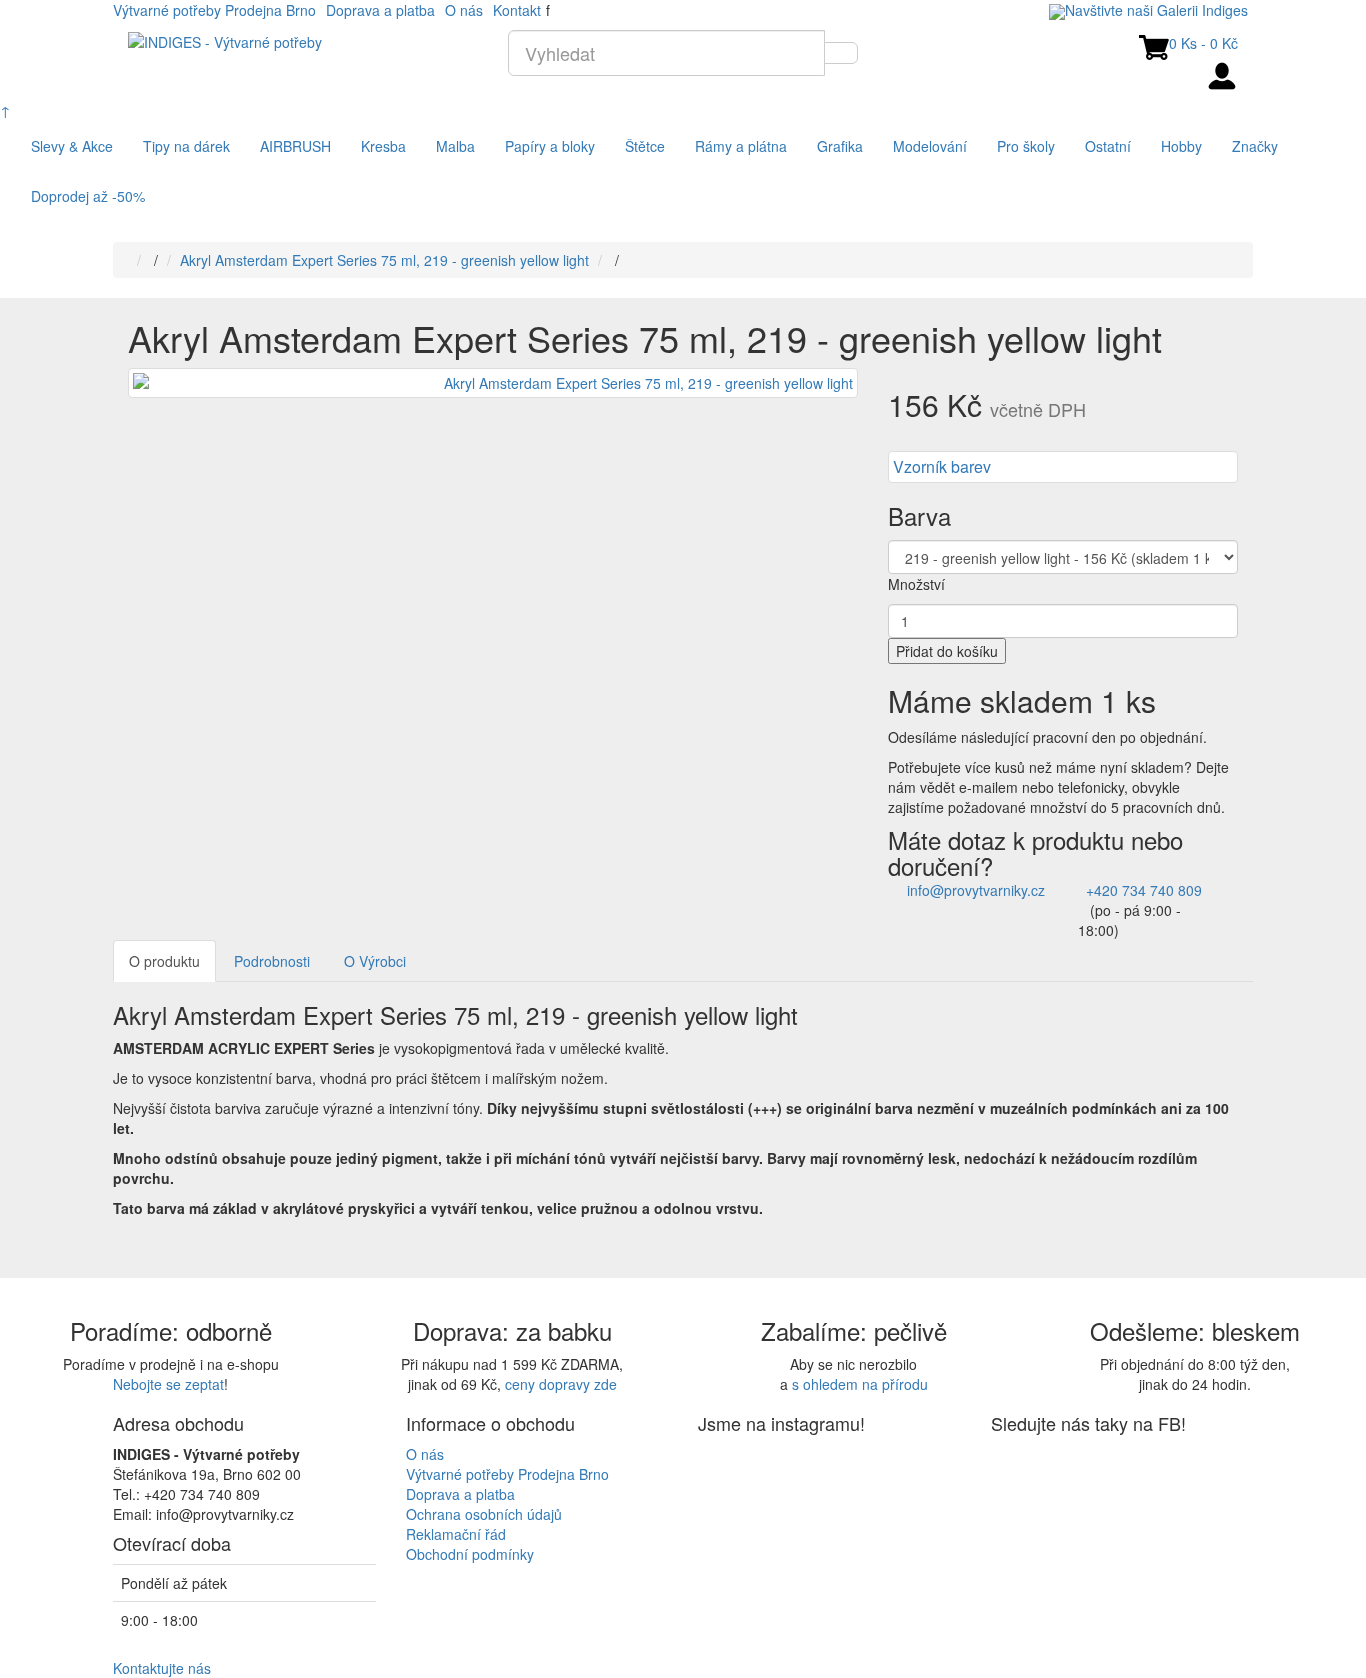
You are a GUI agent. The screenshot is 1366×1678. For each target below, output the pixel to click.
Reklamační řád (456, 1534)
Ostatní (1108, 146)
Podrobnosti (272, 961)
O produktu (164, 961)
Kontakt (517, 10)
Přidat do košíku (947, 651)
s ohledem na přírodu (860, 1384)
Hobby (1181, 146)
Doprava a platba (380, 10)
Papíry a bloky (550, 146)
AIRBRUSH (295, 146)
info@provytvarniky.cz (976, 890)
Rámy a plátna (741, 146)
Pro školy (1026, 146)
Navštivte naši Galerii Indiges (1156, 10)
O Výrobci (375, 961)
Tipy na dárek (186, 146)
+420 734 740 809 (1144, 890)
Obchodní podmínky (470, 1554)
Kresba (383, 146)
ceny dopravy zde (561, 1384)
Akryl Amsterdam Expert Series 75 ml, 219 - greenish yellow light (384, 260)
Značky (1255, 146)
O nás (464, 10)
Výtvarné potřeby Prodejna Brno (214, 10)
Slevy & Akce (72, 146)
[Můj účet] (1223, 73)
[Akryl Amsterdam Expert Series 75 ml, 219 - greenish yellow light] (493, 383)
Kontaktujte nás (162, 1668)
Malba (455, 146)
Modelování (930, 146)
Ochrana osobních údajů (484, 1514)
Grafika (840, 146)
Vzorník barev (942, 466)
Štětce (645, 146)
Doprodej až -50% (88, 196)
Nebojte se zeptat (168, 1384)
